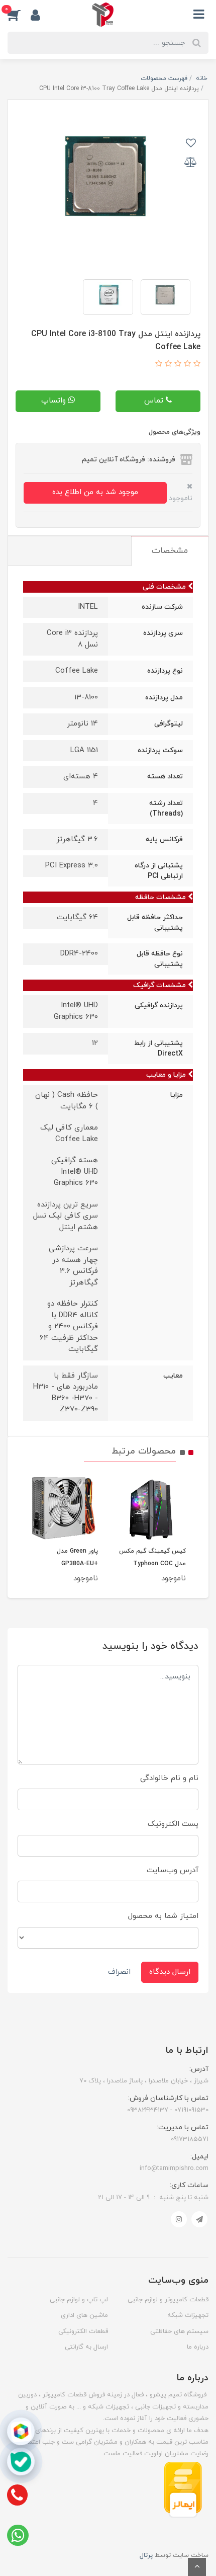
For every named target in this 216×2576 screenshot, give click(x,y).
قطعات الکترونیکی (83, 2331)
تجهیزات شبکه (188, 2315)
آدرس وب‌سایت (173, 1870)
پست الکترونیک (173, 1824)
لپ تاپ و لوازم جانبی (79, 2300)
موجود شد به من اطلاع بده (95, 492)
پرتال (146, 2555)
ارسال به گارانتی (86, 2347)
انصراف (119, 1972)
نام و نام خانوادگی (169, 1778)
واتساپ (55, 401)
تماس (155, 401)
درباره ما (198, 2347)
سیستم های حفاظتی (179, 2331)
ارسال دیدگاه (170, 1972)
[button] (19, 15)
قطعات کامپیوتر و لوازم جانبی (168, 2300)
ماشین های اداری (84, 2315)
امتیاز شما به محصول (163, 1916)
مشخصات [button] (170, 551)
